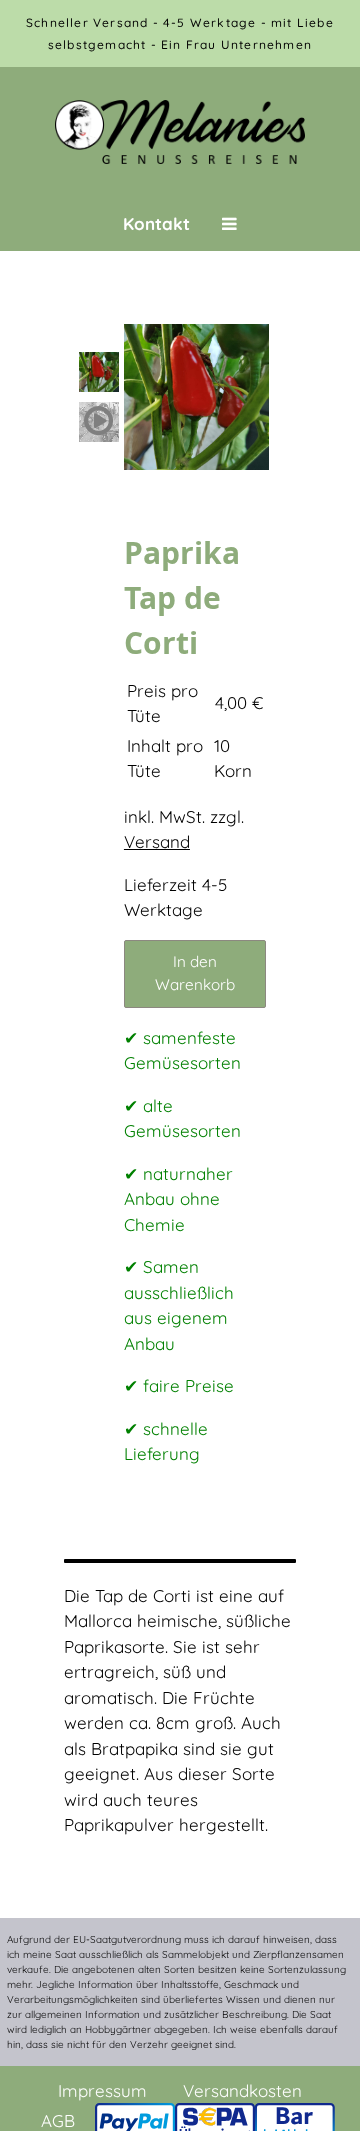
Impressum (102, 2090)
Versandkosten (242, 2090)
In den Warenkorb (195, 973)
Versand (157, 841)
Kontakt (156, 223)
